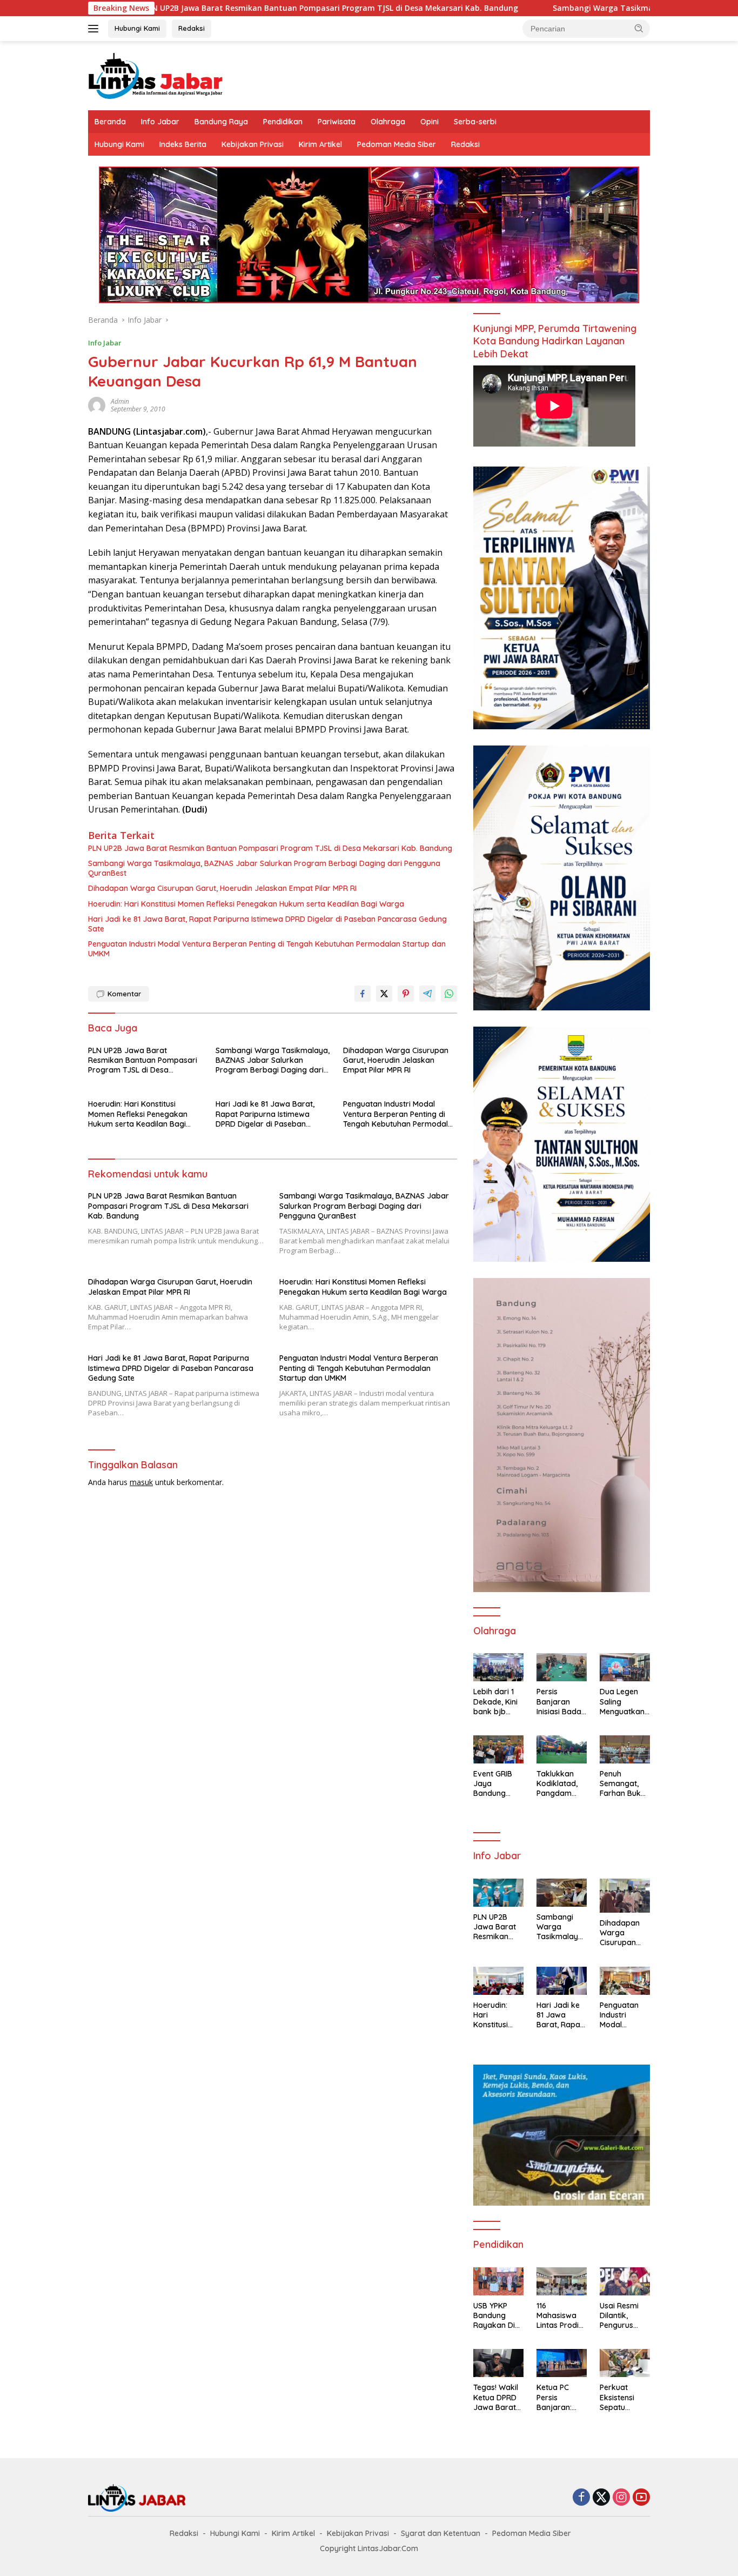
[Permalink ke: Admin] (97, 404)
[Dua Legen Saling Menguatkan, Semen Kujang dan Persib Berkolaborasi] (625, 1667)
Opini (430, 122)
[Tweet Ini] (384, 994)
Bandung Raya (221, 122)
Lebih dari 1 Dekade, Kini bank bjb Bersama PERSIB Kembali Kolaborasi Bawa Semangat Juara (495, 1702)
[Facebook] (581, 2498)
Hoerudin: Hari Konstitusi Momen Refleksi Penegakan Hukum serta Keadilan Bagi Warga (246, 904)
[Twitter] (601, 2498)
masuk (141, 1482)
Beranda (110, 122)
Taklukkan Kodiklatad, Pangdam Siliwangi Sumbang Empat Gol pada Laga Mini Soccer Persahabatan (560, 1784)
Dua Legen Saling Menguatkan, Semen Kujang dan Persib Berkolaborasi (625, 1702)
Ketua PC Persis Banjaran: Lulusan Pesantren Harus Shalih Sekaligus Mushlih (559, 2397)
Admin (120, 401)
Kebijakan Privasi (253, 144)
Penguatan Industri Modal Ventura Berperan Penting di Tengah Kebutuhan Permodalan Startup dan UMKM (267, 949)
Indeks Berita (183, 144)
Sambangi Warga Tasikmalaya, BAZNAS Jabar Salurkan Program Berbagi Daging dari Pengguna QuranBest (264, 868)
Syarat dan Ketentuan (441, 2533)
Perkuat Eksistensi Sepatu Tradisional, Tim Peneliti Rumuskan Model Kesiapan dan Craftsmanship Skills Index (625, 2397)
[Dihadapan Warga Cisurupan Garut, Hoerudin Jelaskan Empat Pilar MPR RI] (625, 1896)
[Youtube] (641, 2498)
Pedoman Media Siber (397, 144)
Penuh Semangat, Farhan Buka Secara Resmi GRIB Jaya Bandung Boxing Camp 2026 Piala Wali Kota (624, 1784)
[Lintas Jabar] (156, 75)
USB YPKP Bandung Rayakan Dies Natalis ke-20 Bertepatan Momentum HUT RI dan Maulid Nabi (498, 2316)
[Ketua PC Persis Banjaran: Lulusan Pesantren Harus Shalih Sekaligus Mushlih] (562, 2363)
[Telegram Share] (427, 994)
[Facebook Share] (363, 994)
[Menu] (95, 29)
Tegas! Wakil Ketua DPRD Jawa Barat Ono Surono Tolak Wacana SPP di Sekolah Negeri (496, 2397)
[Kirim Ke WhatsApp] (449, 994)
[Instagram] (621, 2498)
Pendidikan (283, 122)
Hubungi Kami (137, 28)
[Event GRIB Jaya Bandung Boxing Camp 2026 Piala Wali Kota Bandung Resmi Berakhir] (498, 1749)
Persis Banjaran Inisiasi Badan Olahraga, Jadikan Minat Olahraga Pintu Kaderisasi (561, 1702)
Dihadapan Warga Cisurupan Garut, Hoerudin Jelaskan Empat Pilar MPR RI (222, 888)
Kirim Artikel (320, 144)
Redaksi (192, 28)
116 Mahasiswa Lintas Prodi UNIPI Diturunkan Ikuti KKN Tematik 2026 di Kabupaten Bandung (561, 2316)
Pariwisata (337, 122)
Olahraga (388, 122)
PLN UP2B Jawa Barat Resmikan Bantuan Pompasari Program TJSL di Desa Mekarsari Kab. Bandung (224, 8)
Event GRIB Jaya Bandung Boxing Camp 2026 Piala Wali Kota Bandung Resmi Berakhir (497, 1784)
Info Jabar (160, 122)
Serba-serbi (475, 122)
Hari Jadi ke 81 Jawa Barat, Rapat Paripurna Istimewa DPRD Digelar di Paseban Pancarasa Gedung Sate (267, 924)
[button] (639, 28)
